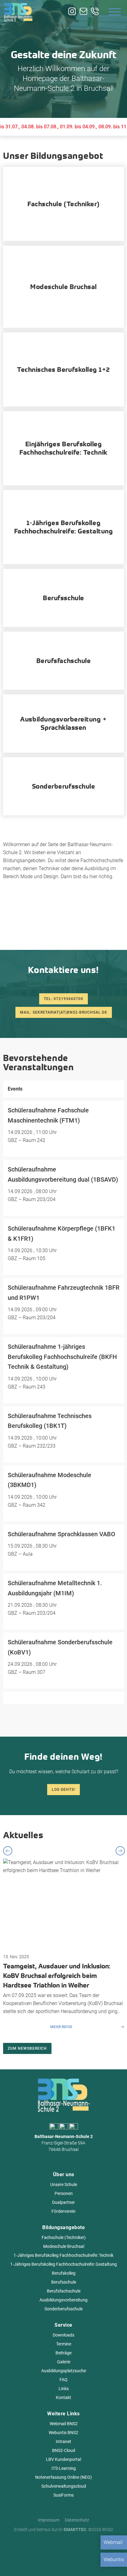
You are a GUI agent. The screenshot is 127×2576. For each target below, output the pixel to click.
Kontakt (63, 2397)
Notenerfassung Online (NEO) (63, 2477)
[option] (63, 1945)
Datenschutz (77, 2520)
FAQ (63, 2380)
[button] (11, 2565)
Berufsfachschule (64, 2291)
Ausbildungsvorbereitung (63, 2300)
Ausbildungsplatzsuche (64, 2371)
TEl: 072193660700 (63, 999)
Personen (64, 2193)
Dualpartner (63, 2202)
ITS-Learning (64, 2468)
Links (64, 2389)
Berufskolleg (64, 2273)
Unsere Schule (64, 2184)
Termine (64, 2344)
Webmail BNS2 (64, 2424)
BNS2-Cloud (64, 2450)
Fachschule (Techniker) (64, 2237)
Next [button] (120, 1851)
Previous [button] (8, 1851)
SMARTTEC (75, 2530)
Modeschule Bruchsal (64, 2246)
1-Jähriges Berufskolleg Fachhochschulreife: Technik (63, 2255)
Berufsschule (64, 2282)
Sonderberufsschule (63, 2309)
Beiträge (63, 2353)
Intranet (63, 2441)
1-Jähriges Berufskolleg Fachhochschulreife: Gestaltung (63, 2264)
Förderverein (63, 2211)
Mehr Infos (61, 2027)
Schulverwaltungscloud (64, 2486)
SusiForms (63, 2495)
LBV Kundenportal (63, 2459)
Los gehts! (63, 1790)
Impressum (49, 2520)
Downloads (63, 2335)
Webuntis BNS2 (63, 2433)
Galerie (64, 2362)
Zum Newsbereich (27, 2048)
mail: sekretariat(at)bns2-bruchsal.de (64, 1012)
